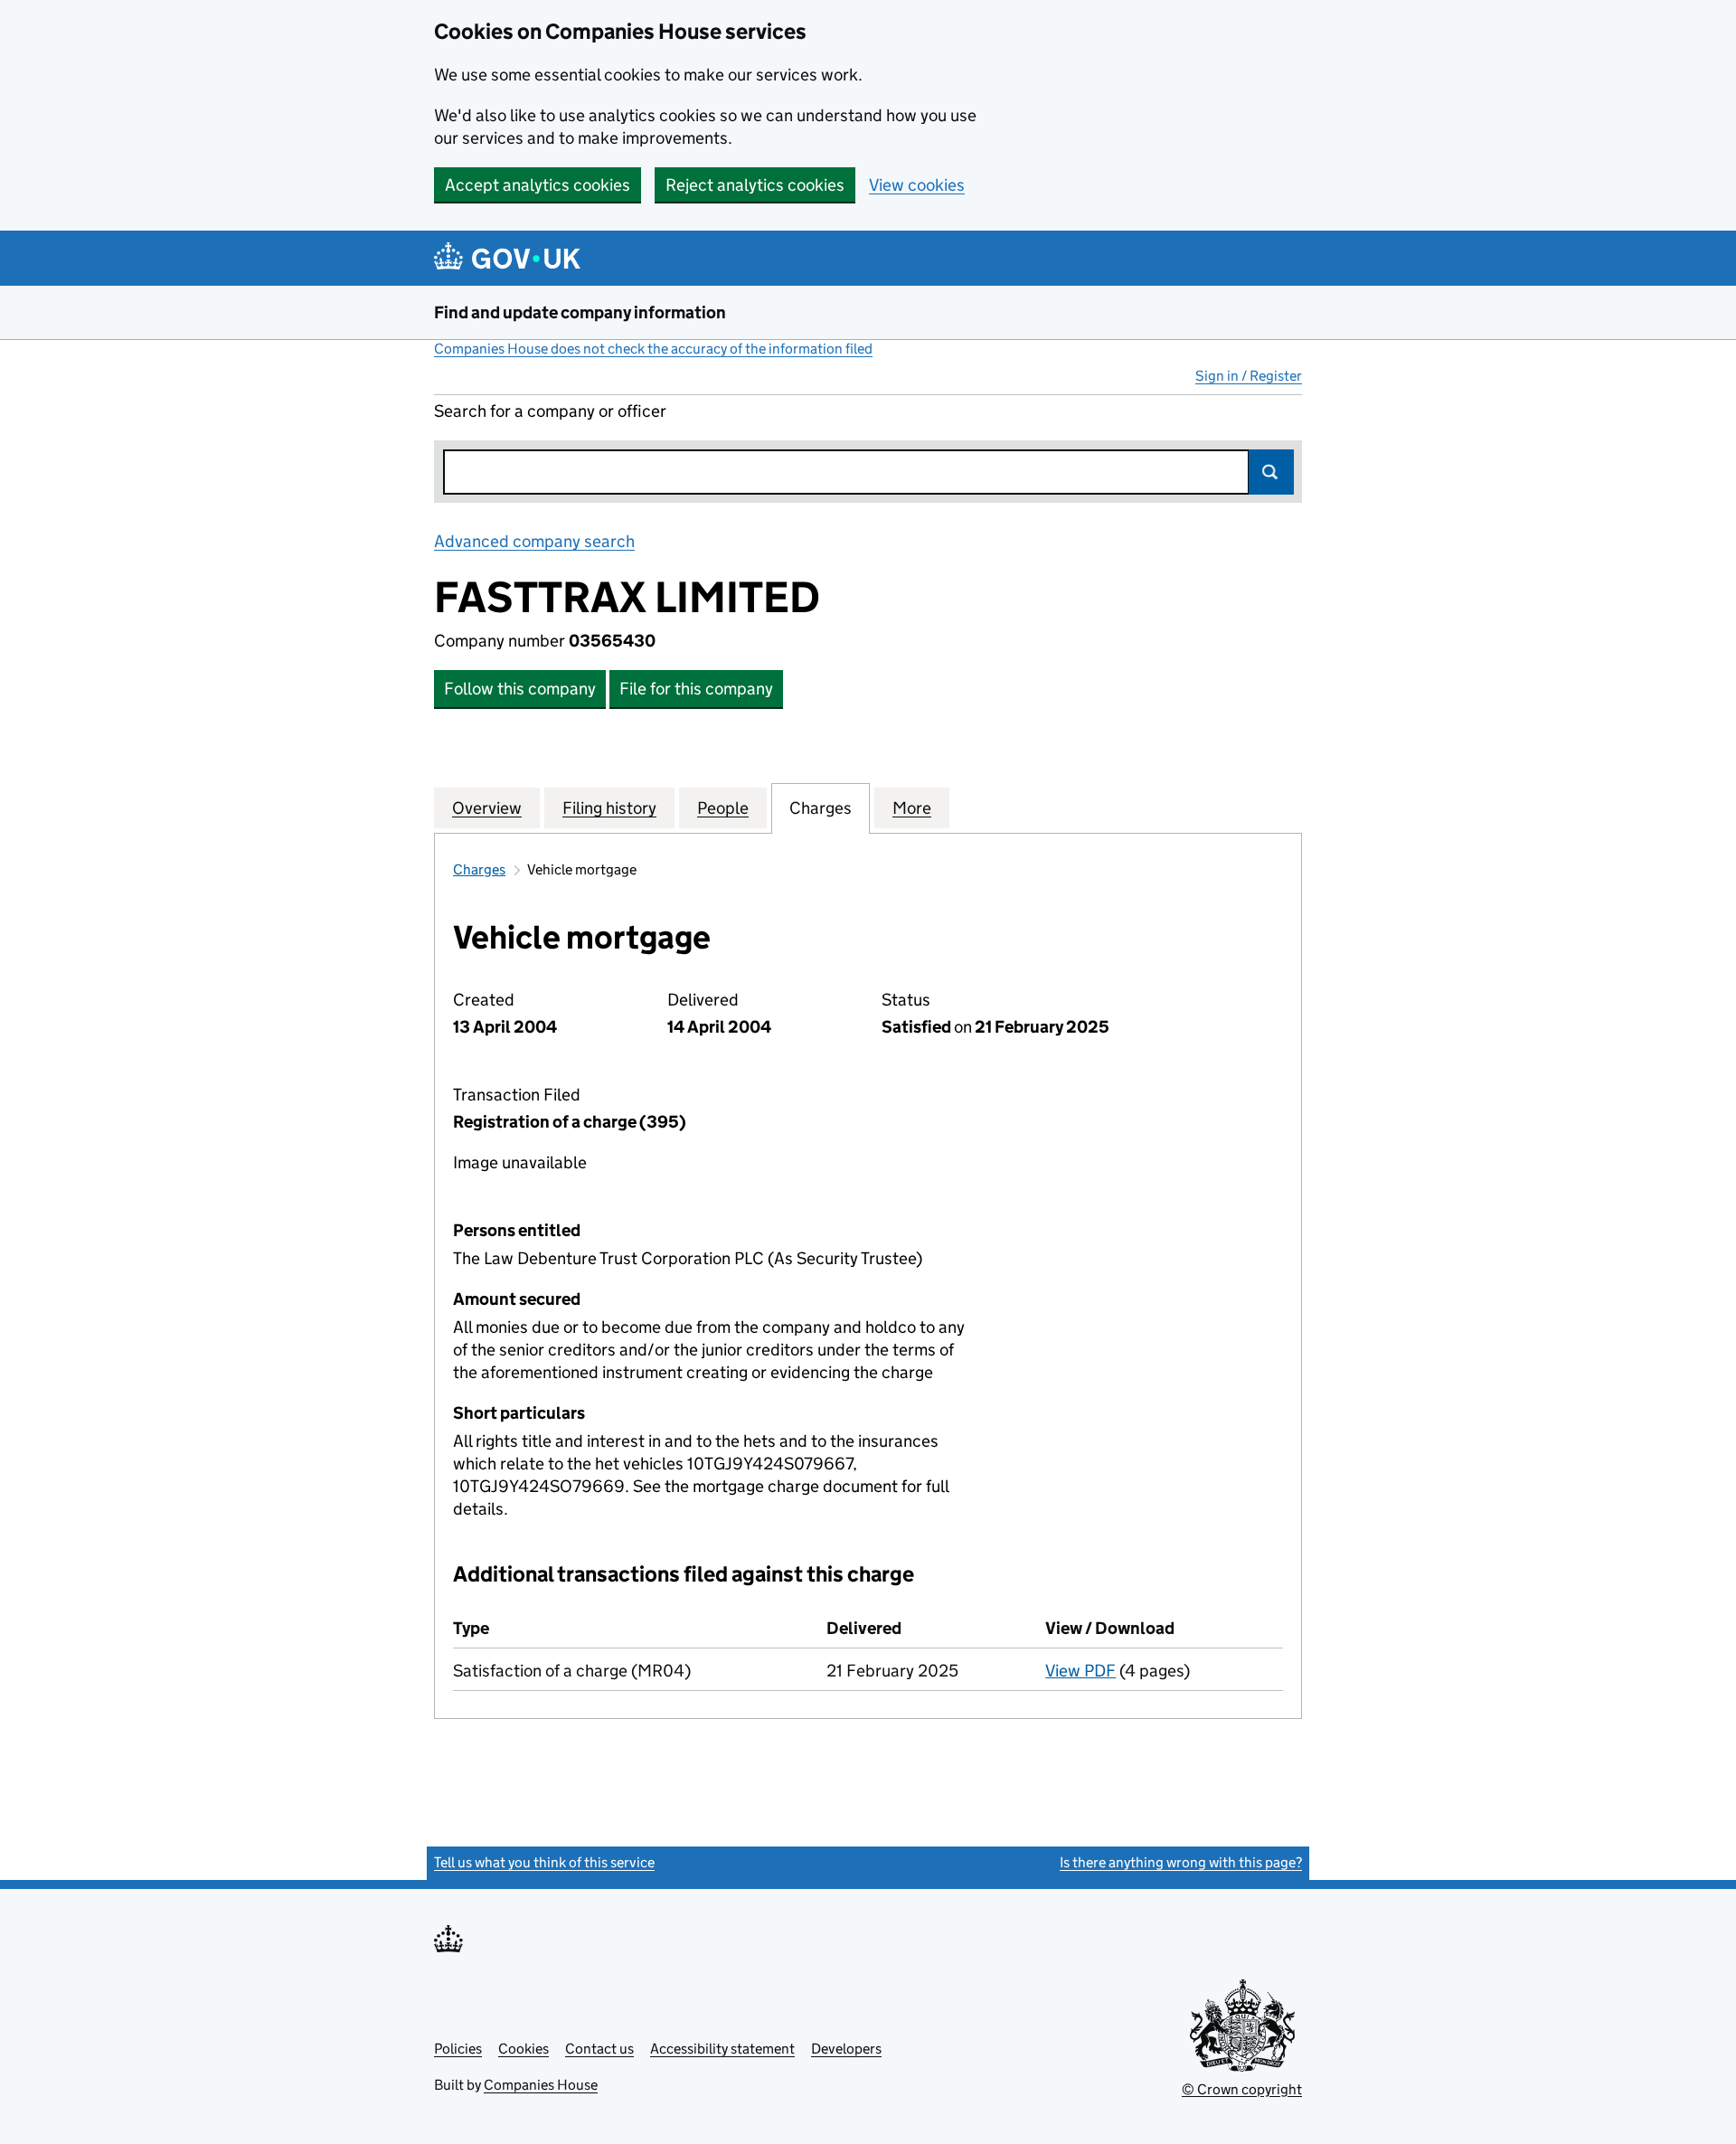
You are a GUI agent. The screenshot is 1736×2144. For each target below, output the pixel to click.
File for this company (696, 689)
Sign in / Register (1249, 376)
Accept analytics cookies (538, 185)
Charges (479, 869)
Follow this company (520, 689)
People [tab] (723, 808)
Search (1271, 472)
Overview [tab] (487, 808)
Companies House (541, 2085)
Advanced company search (534, 541)
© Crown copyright (1242, 2089)
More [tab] (912, 808)
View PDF (1080, 1671)
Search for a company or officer (550, 411)
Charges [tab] (821, 808)
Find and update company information (580, 312)
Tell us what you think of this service (544, 1862)
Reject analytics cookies (755, 185)
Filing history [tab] (609, 808)
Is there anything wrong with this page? (1181, 1862)
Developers (846, 2049)
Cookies (524, 2049)
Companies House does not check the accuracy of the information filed (653, 349)
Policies (458, 2049)
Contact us (599, 2049)
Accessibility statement (722, 2049)
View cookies (917, 185)
